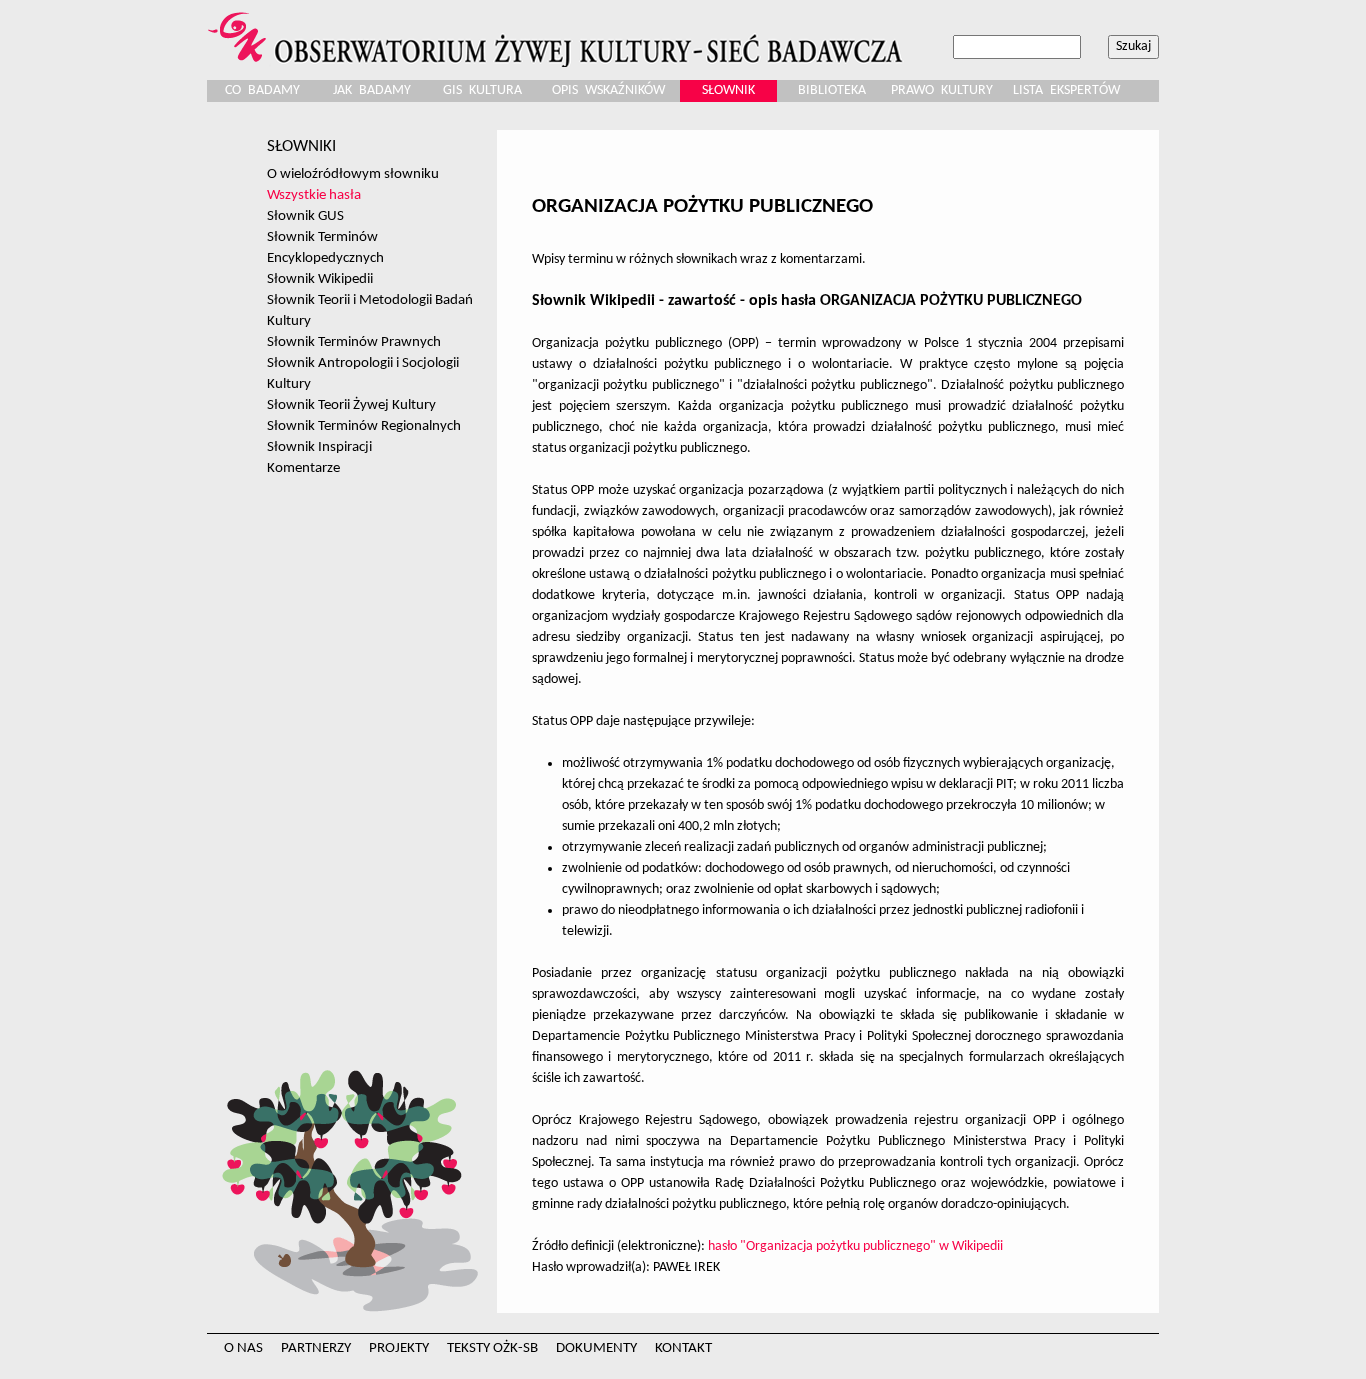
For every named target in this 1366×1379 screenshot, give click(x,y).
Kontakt (683, 1348)
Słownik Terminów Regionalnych (364, 426)
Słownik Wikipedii (320, 279)
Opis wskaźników (608, 90)
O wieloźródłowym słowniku (353, 174)
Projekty (399, 1348)
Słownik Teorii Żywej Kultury (351, 405)
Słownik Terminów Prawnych (354, 342)
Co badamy (262, 90)
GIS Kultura (482, 90)
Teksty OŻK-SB (492, 1348)
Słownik (728, 90)
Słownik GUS (305, 216)
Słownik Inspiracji (319, 447)
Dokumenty (596, 1348)
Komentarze (303, 468)
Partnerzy (316, 1348)
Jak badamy (372, 90)
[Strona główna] (558, 33)
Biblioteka (832, 90)
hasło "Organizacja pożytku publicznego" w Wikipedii (855, 1246)
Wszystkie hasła (314, 195)
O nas (243, 1348)
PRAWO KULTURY (942, 90)
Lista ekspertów (1066, 90)
